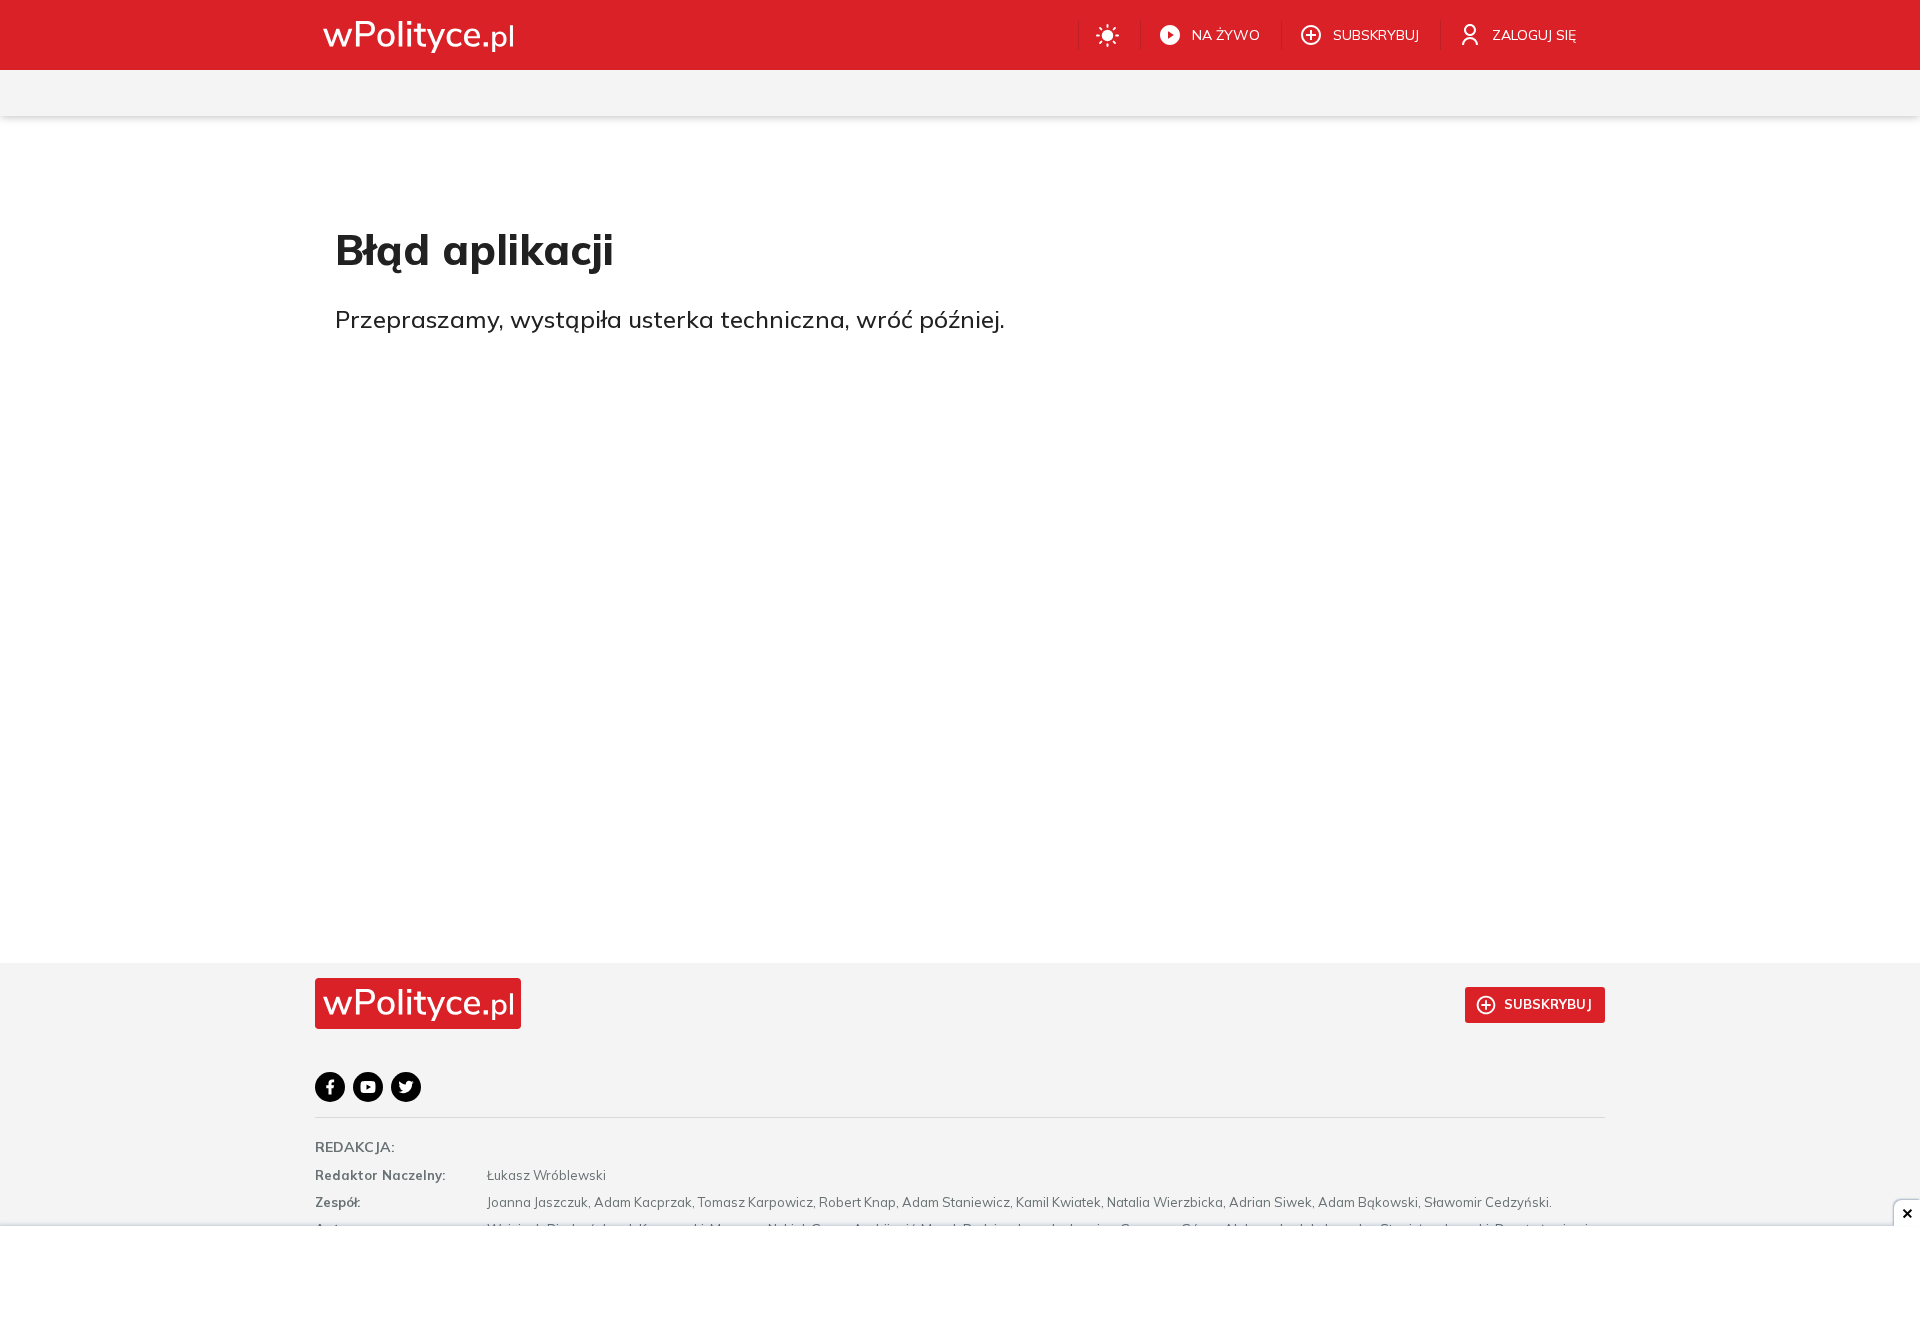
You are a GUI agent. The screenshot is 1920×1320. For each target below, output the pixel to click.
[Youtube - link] (368, 1087)
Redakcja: (355, 1147)
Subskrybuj (1548, 1004)
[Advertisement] (960, 1275)
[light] (1107, 35)
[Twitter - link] (406, 1087)
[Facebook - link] (330, 1087)
